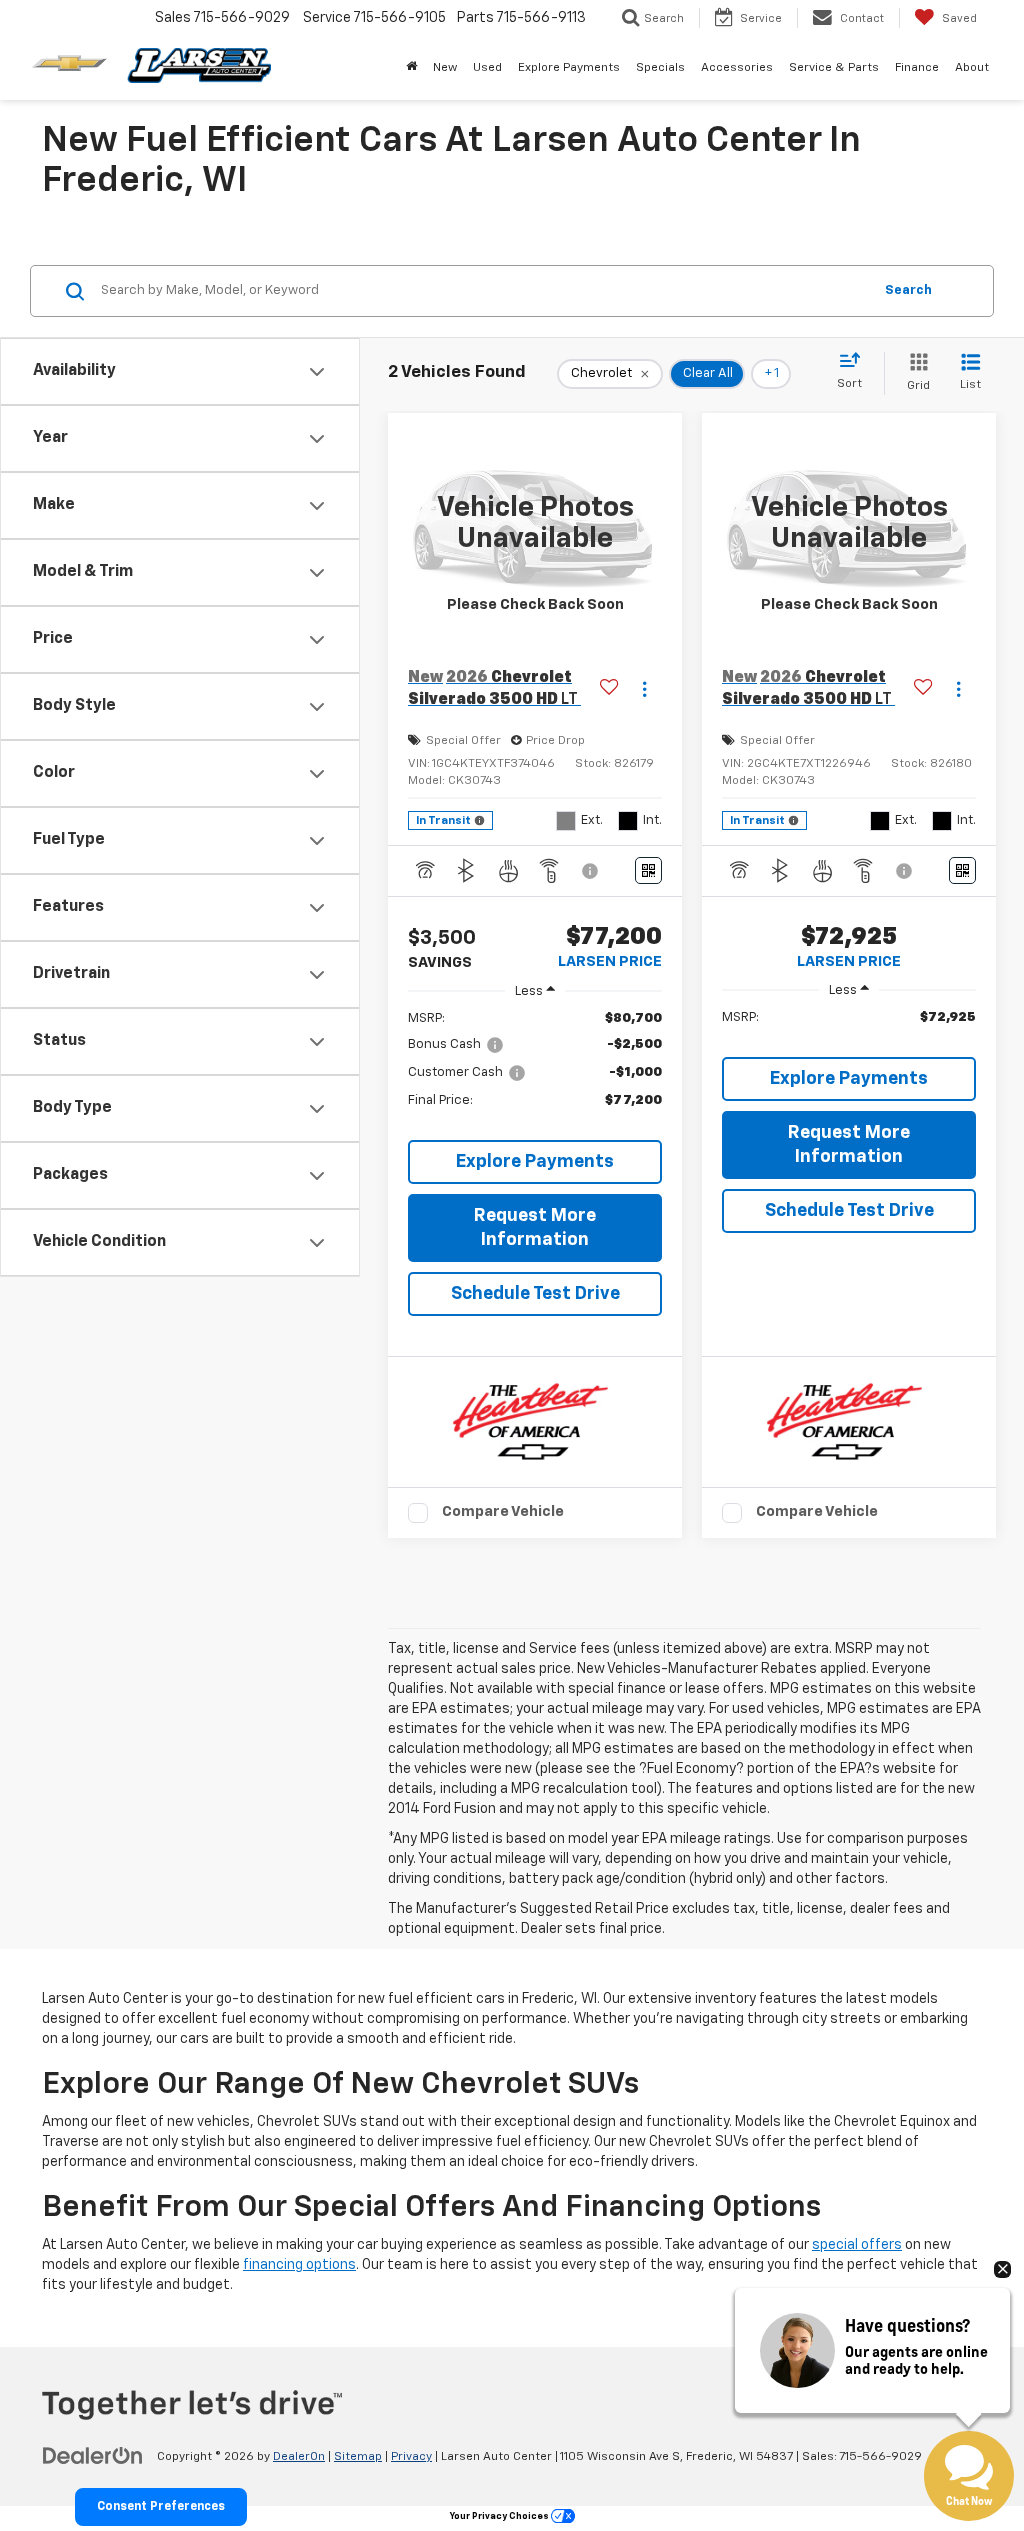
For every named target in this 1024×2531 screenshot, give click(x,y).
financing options (299, 2265)
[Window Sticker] (648, 870)
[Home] (411, 68)
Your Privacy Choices (500, 2516)
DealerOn (299, 2457)
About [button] (972, 68)
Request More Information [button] (535, 1228)
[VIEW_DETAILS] (535, 523)
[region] (535, 1069)
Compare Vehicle (503, 1511)
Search (908, 290)
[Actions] (644, 689)
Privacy (411, 2457)
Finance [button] (917, 68)
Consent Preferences (161, 2507)
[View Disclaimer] (591, 871)
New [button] (445, 68)
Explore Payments (569, 68)
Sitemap (358, 2457)
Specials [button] (660, 68)
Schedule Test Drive (535, 1294)
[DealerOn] (93, 2456)
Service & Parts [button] (834, 68)
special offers (857, 2245)
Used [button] (487, 68)
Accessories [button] (737, 68)
